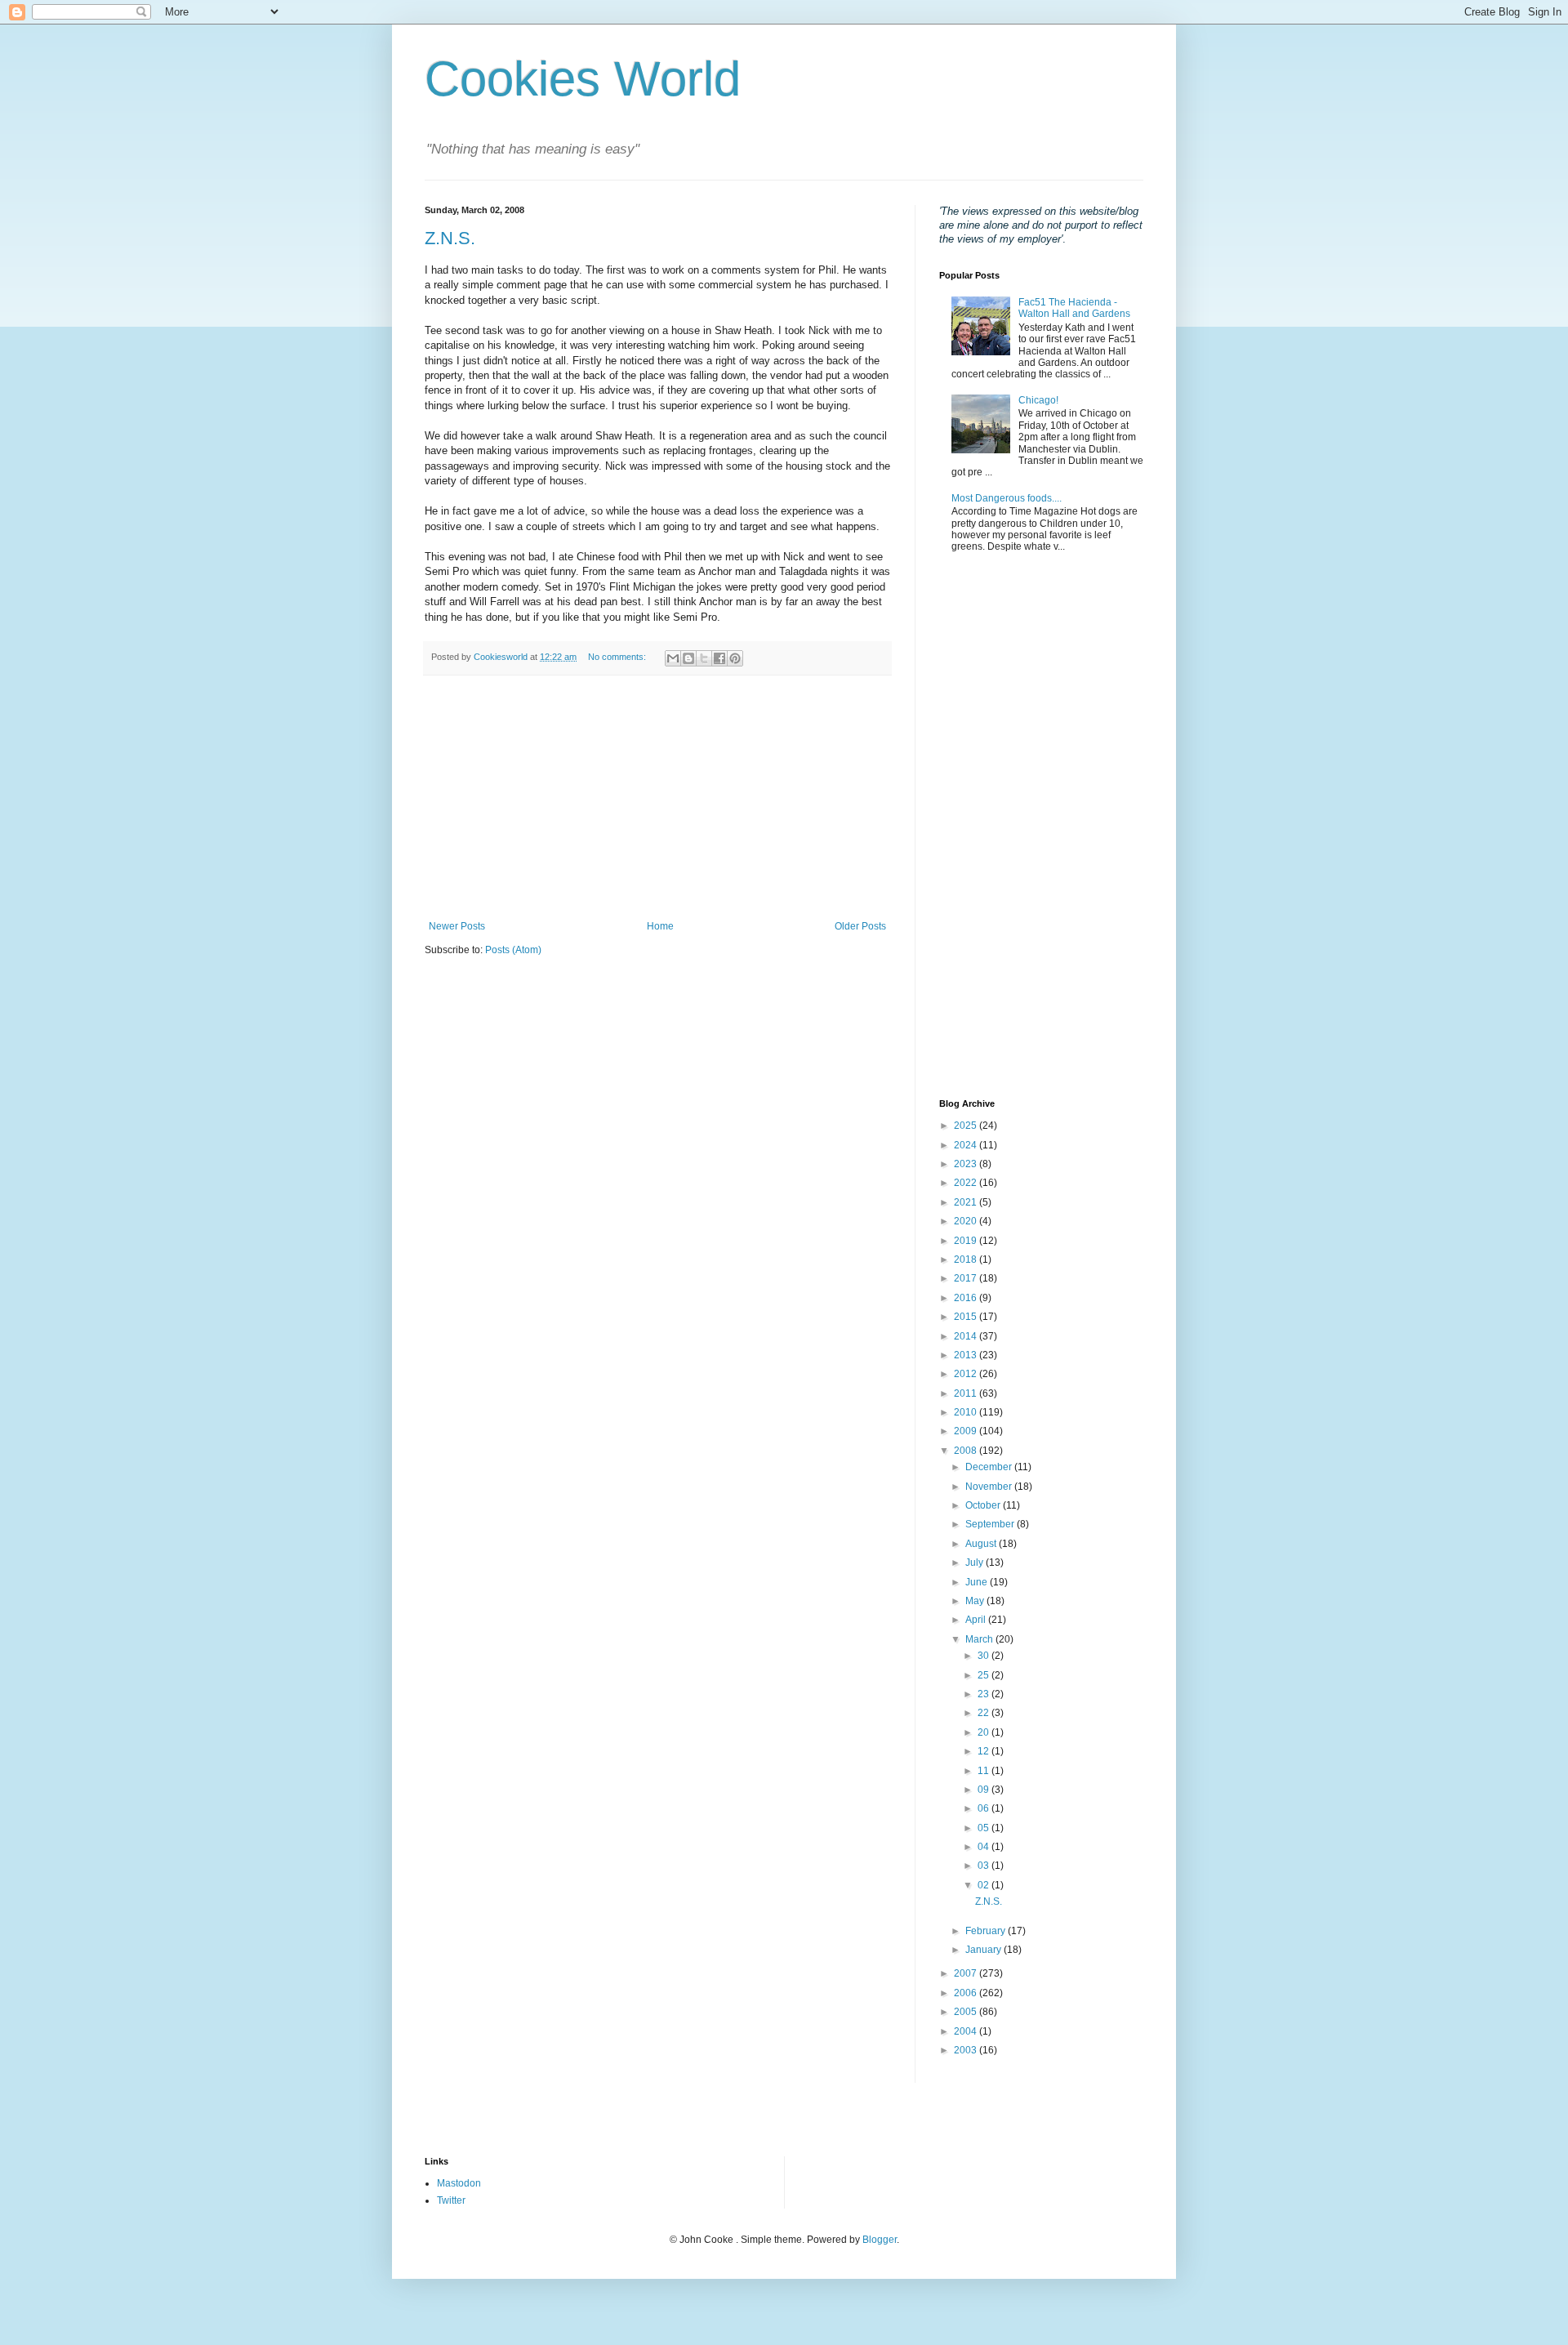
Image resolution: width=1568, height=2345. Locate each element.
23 (984, 1694)
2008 (967, 1451)
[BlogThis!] (688, 658)
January (984, 1950)
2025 (967, 1126)
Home (660, 926)
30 (984, 1656)
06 (984, 1808)
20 (984, 1732)
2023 (967, 1164)
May (976, 1601)
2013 (967, 1355)
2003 (967, 2050)
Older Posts (860, 926)
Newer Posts (457, 926)
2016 (967, 1298)
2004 (967, 2031)
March (980, 1639)
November (990, 1487)
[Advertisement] (657, 798)
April (977, 1620)
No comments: (618, 657)
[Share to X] (704, 658)
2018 (967, 1259)
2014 (967, 1336)
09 (984, 1790)
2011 (967, 1393)
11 (984, 1771)
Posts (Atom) (513, 950)
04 (984, 1847)
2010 (967, 1412)
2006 (967, 1993)
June (978, 1582)
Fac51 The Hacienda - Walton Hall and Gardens (1074, 308)
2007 (967, 1973)
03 (984, 1866)
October (984, 1505)
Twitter (451, 2200)
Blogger (880, 2240)
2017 (967, 1278)
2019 (967, 1241)
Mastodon (459, 2183)
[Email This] (673, 658)
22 (984, 1713)
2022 (967, 1183)
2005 (967, 2012)
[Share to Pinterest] (735, 658)
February (987, 1931)
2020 (967, 1221)
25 (984, 1675)
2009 (967, 1431)
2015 (967, 1317)
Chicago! (1038, 400)
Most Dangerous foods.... (1007, 498)
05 (984, 1828)
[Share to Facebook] (719, 658)
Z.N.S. (450, 238)
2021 (967, 1202)
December (990, 1467)
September (991, 1524)
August (982, 1544)
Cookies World (583, 79)
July (976, 1563)
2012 (967, 1374)
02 (984, 1885)
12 (984, 1751)
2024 (967, 1145)
